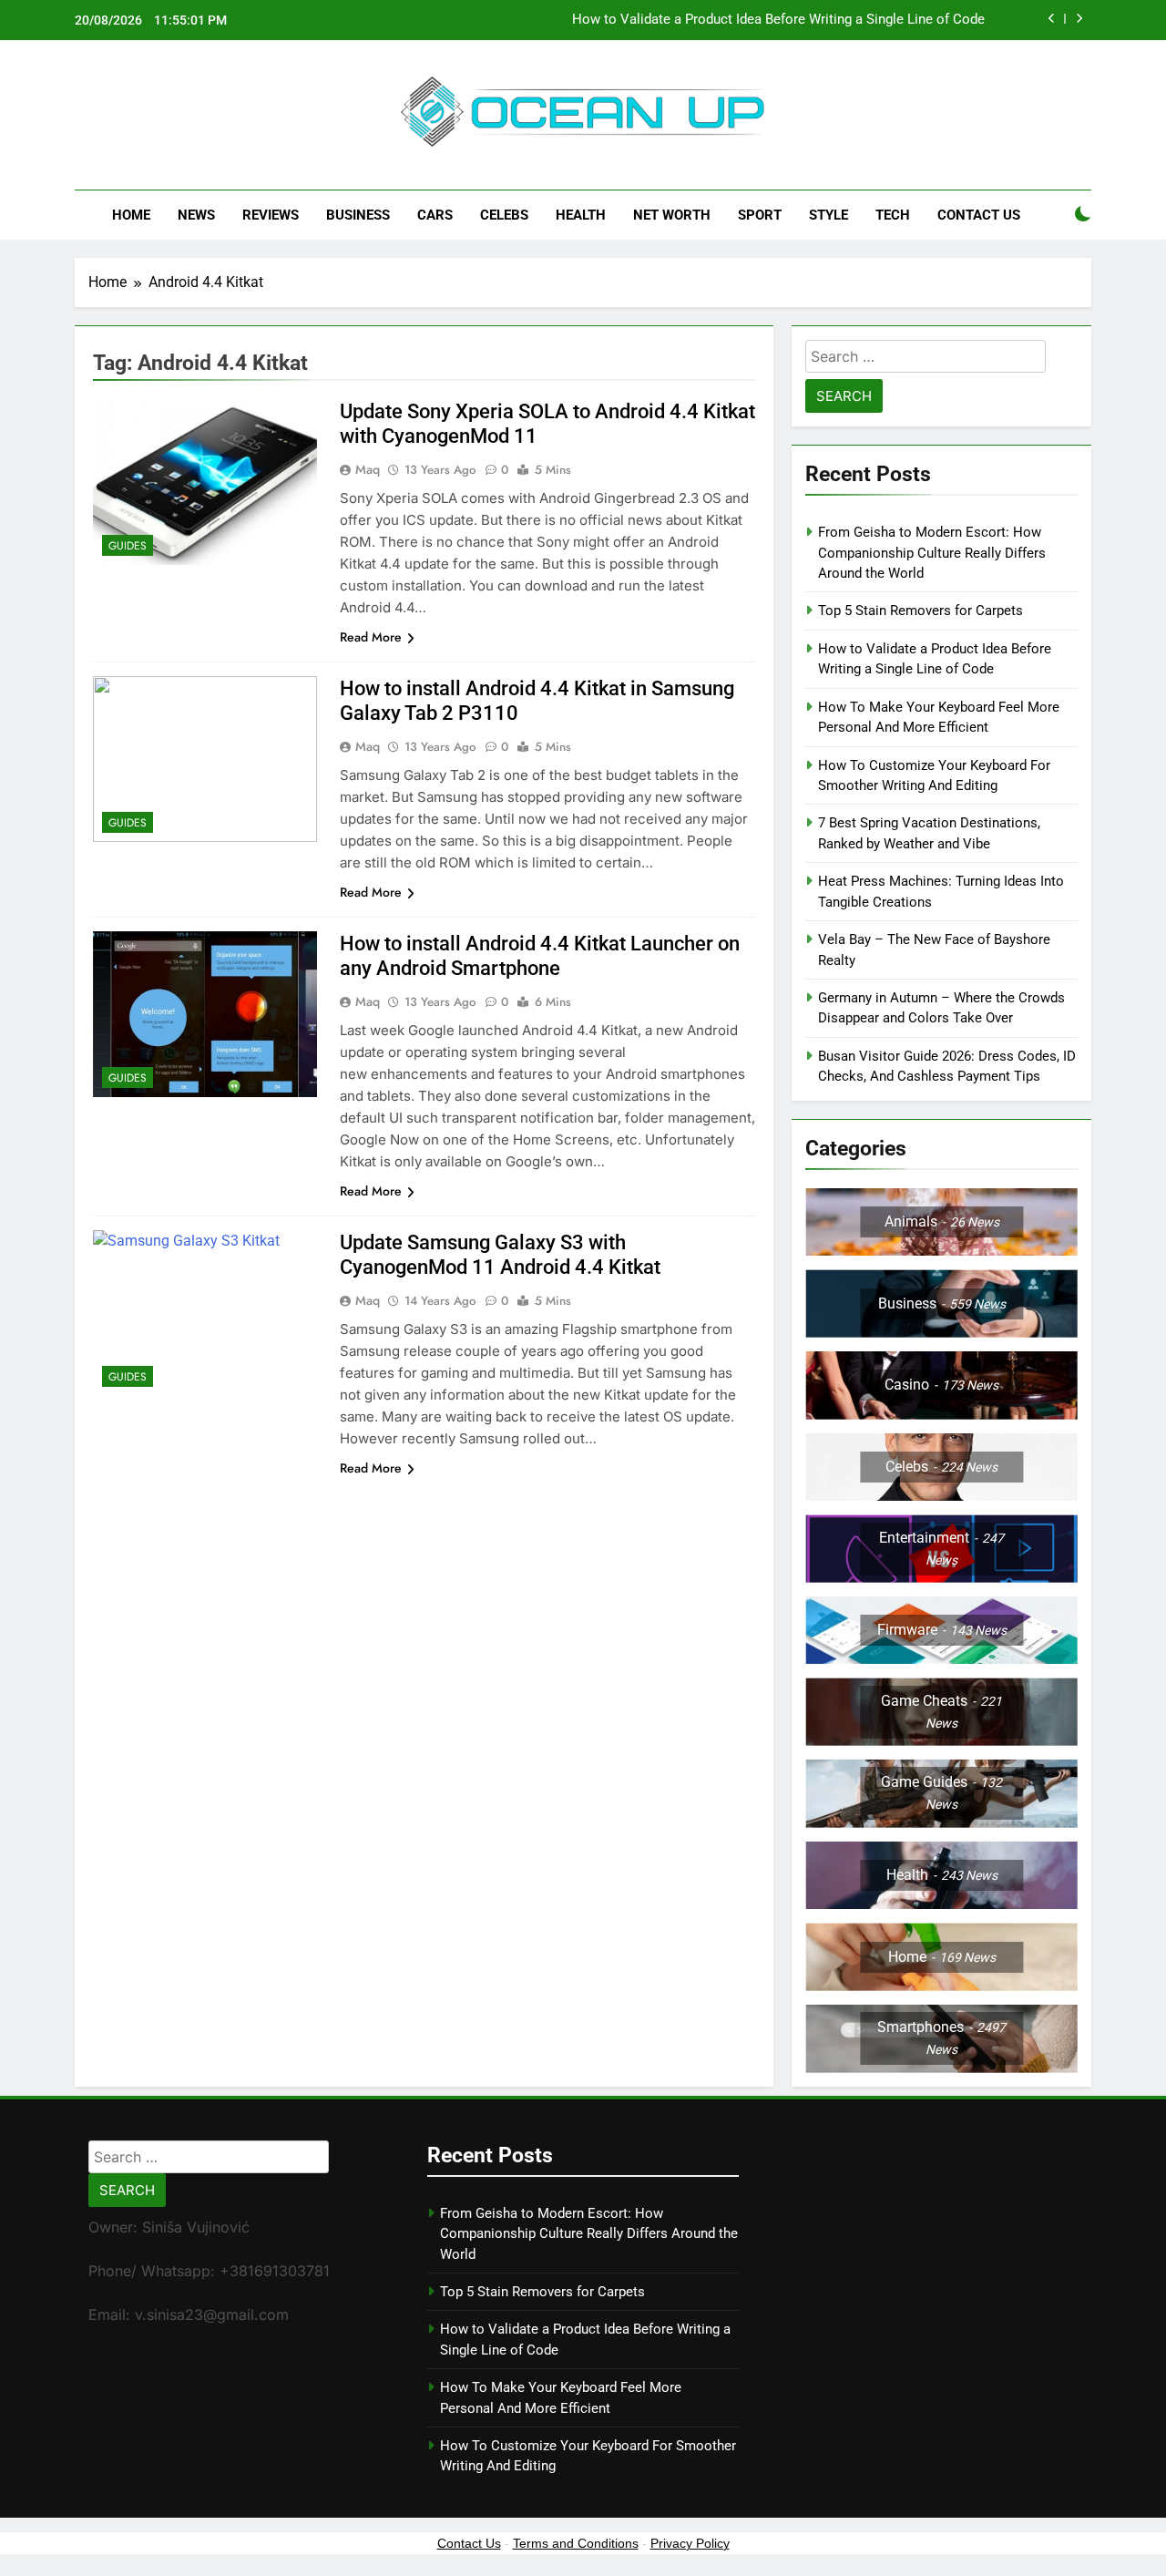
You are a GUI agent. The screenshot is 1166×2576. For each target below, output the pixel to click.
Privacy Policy (690, 2543)
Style (828, 215)
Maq (368, 469)
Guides (128, 546)
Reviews (271, 215)
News (196, 215)
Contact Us (979, 215)
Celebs (504, 215)
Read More (371, 637)
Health (581, 215)
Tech (893, 215)
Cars (435, 215)
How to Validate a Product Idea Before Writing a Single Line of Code (778, 20)
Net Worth (672, 215)
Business (358, 215)
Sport (760, 215)
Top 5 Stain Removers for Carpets (921, 611)
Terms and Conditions (576, 2543)
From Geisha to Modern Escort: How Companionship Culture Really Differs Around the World (932, 553)
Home (131, 215)
